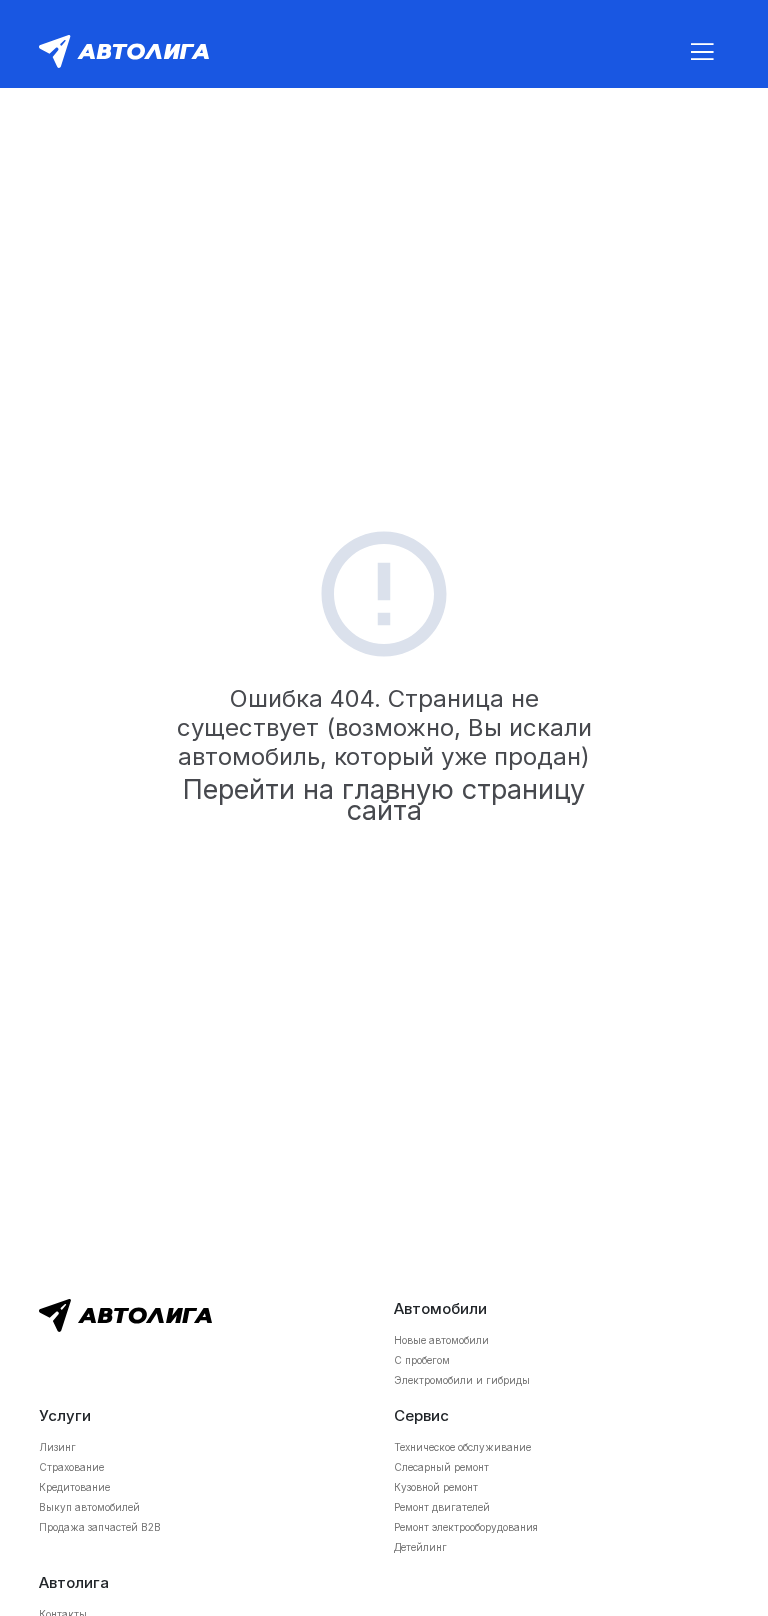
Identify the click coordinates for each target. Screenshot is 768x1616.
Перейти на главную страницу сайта (384, 800)
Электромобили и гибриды (462, 1380)
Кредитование (74, 1487)
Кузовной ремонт (436, 1487)
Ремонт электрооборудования (466, 1527)
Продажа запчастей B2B (100, 1527)
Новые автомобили (441, 1340)
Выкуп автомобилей (89, 1507)
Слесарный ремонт (441, 1467)
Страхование (71, 1467)
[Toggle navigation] (702, 52)
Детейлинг (420, 1547)
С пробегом (422, 1360)
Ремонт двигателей (442, 1507)
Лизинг (57, 1447)
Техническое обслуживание (462, 1447)
